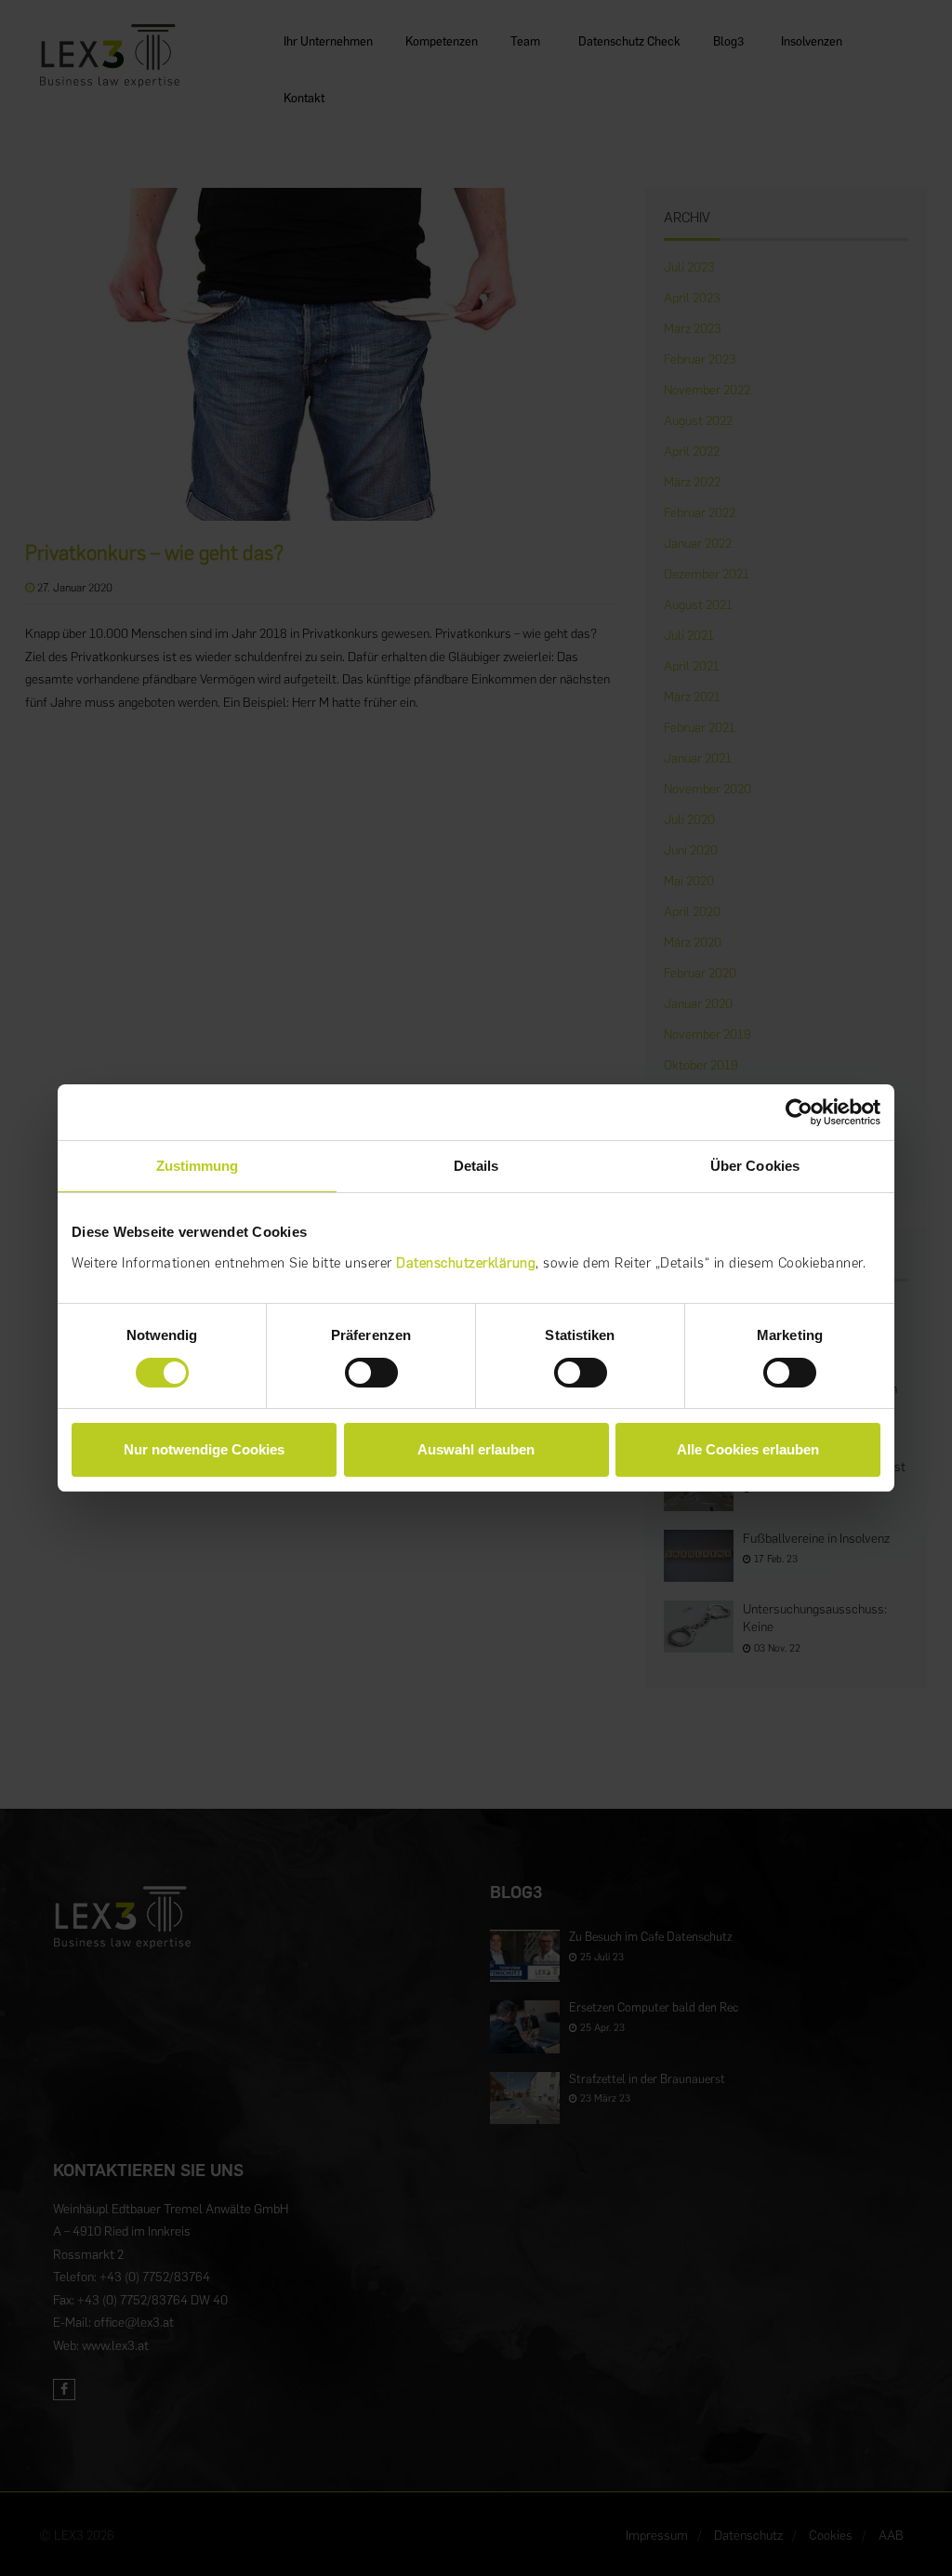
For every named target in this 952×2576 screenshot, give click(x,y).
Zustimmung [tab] (198, 1166)
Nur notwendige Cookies (204, 1449)
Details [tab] (476, 1166)
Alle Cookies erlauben (748, 1449)
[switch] (371, 1373)
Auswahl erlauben (476, 1449)
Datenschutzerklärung (466, 1263)
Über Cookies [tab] (755, 1166)
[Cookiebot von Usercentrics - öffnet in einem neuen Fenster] (799, 1112)
